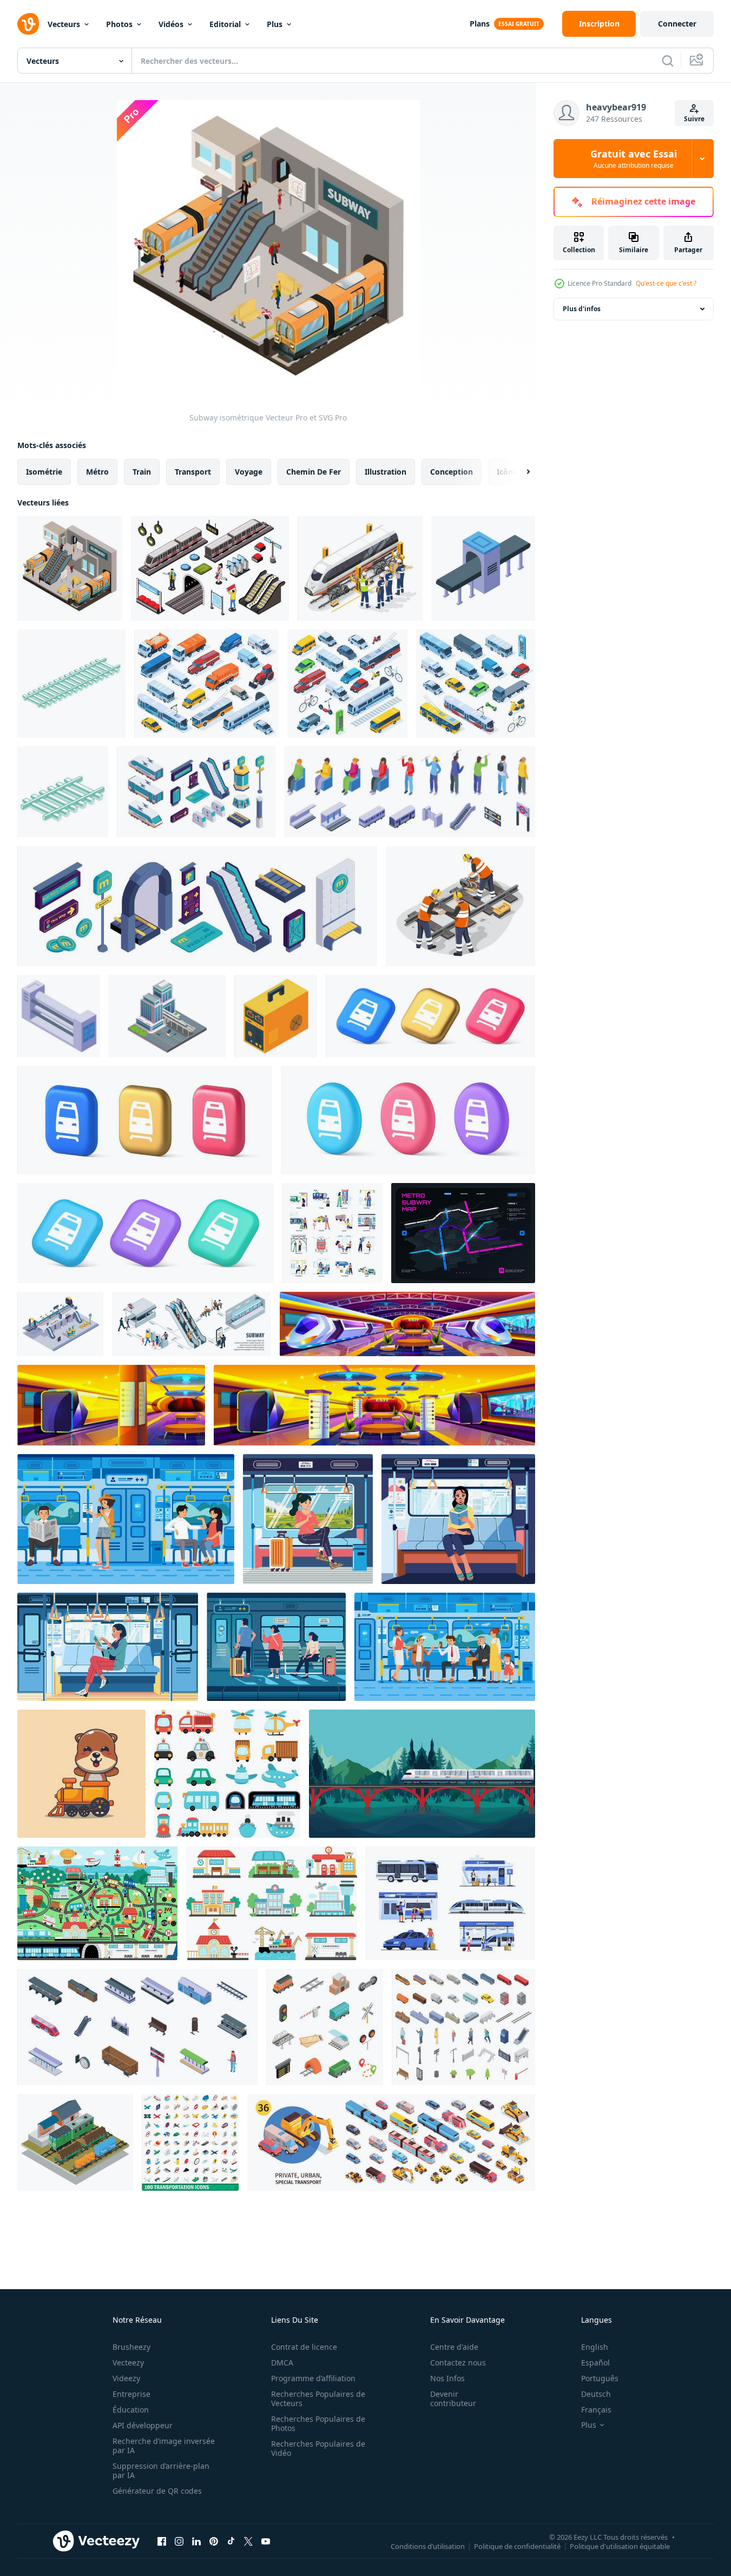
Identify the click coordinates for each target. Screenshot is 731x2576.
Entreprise (131, 2394)
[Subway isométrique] (70, 568)
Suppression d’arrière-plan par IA (161, 2470)
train (142, 472)
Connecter (677, 24)
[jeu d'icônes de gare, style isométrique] (463, 2027)
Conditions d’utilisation (428, 2546)
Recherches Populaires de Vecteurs (318, 2398)
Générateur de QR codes (157, 2491)
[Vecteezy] (28, 24)
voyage (249, 472)
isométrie (44, 472)
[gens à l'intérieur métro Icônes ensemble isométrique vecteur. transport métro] (410, 792)
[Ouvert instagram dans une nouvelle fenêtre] (179, 2541)
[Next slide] (519, 472)
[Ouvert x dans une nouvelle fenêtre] (248, 2541)
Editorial (225, 24)
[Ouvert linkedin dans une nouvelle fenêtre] (196, 2541)
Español (595, 2363)
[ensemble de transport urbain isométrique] (391, 2142)
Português (600, 2378)
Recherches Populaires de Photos (318, 2423)
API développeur (143, 2425)
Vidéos (171, 24)
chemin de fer (314, 472)
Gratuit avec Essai (634, 159)
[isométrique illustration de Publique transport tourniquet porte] (483, 568)
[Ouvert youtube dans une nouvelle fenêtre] (266, 2541)
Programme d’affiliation (313, 2378)
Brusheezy (131, 2347)
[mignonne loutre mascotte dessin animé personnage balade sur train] (81, 1774)
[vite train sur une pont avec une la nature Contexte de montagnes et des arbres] (422, 1774)
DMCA (282, 2363)
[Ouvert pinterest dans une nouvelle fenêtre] (214, 2541)
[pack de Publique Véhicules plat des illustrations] (332, 1233)
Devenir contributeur (453, 2398)
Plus (275, 24)
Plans (480, 24)
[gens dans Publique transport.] (450, 1903)
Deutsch (596, 2394)
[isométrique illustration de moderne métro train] (59, 1016)
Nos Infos (447, 2378)
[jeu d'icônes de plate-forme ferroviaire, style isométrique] (138, 2027)
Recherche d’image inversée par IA (164, 2446)
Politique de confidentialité (517, 2546)
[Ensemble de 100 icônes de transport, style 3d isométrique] (190, 2142)
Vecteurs (64, 24)
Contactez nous (458, 2363)
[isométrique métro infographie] (192, 1324)
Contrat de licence (304, 2347)
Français (596, 2410)
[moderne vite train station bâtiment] (167, 1016)
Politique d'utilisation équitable (620, 2546)
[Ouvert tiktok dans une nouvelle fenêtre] (231, 2541)
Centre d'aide (454, 2347)
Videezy (126, 2378)
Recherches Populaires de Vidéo (318, 2448)
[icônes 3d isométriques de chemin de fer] (325, 2027)
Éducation (131, 2410)
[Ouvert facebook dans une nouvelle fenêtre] (162, 2541)
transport (193, 472)
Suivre (694, 119)
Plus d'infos (582, 309)
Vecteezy (128, 2363)
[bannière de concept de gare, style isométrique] (75, 2142)
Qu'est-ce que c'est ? (666, 283)
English (595, 2347)
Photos (119, 24)
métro (97, 472)
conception (452, 472)
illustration (386, 472)
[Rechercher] (668, 61)
